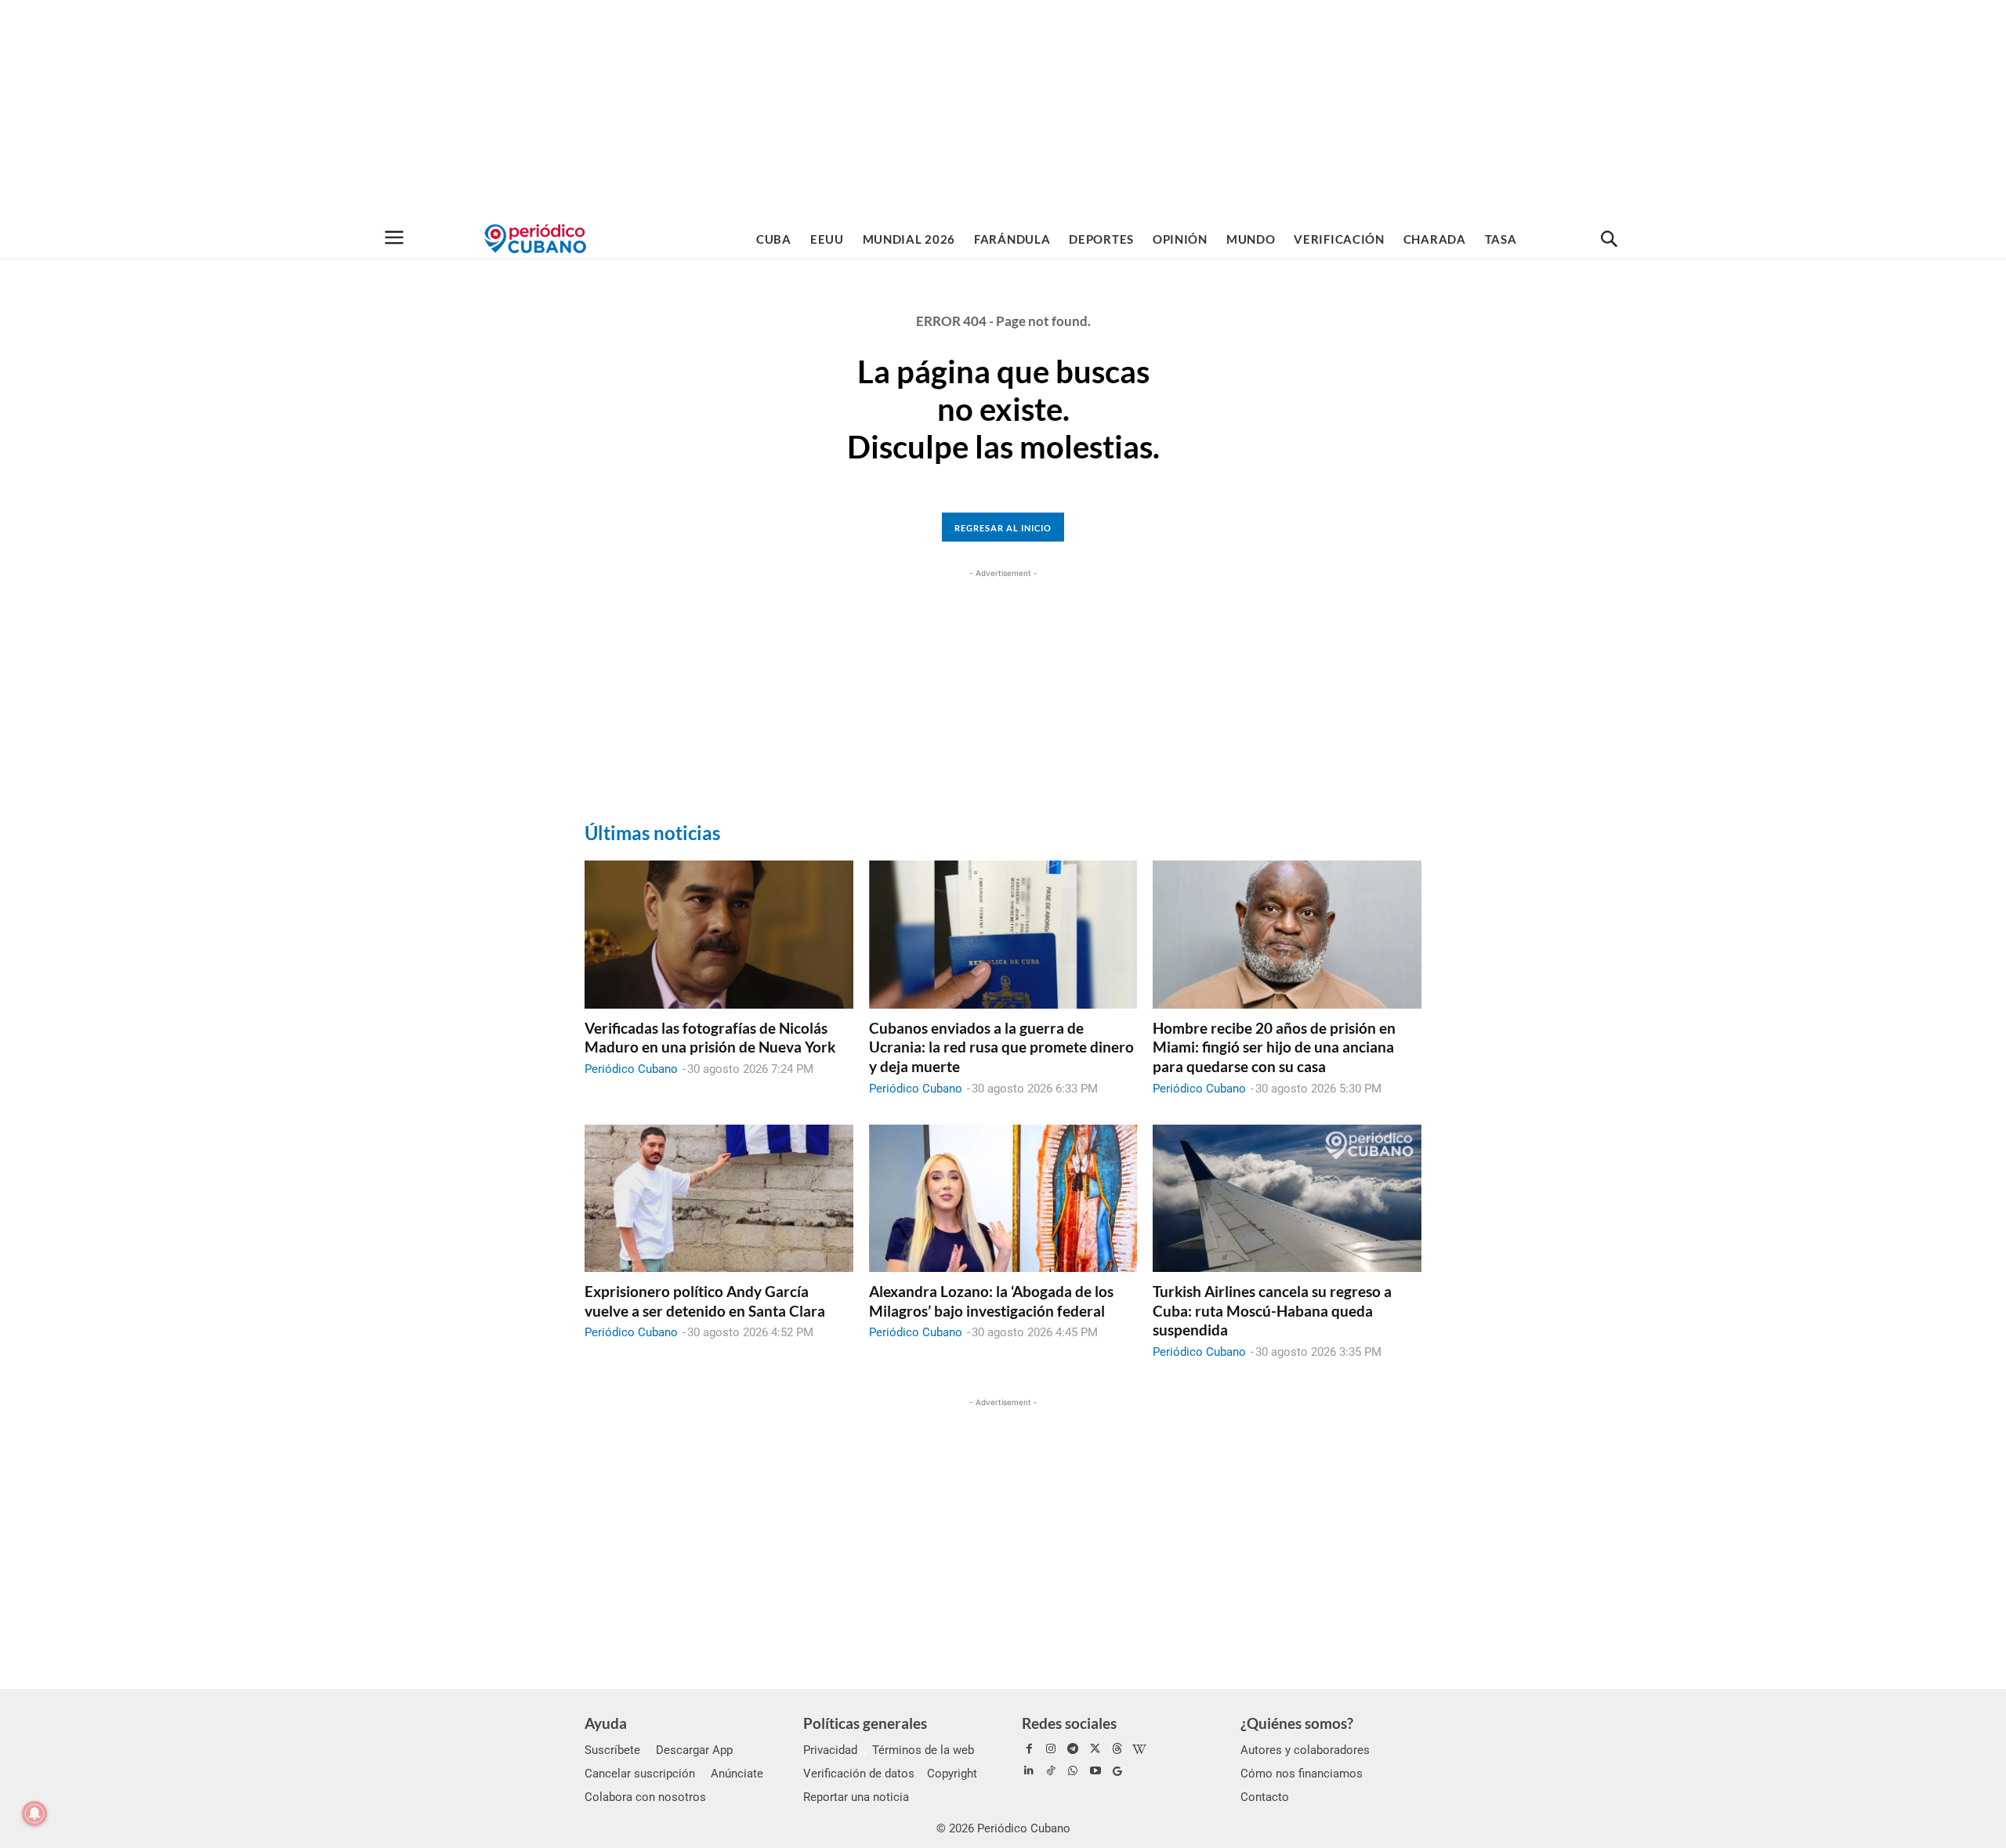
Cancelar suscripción (640, 1774)
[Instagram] (1051, 1749)
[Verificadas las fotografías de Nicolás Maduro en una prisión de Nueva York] (719, 934)
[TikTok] (1051, 1771)
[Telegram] (1073, 1749)
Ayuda (606, 1723)
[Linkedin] (1029, 1771)
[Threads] (1117, 1749)
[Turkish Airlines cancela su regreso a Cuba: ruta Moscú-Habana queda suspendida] (1287, 1198)
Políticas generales (865, 1723)
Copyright (952, 1774)
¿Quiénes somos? (1297, 1723)
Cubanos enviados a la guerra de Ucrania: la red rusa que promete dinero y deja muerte (1001, 1047)
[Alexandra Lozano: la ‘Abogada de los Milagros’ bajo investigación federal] (1003, 1198)
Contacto (1265, 1797)
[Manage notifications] (34, 1814)
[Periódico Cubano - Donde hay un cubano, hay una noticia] (535, 239)
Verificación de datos (859, 1774)
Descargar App (694, 1750)
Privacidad (830, 1750)
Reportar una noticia (856, 1797)
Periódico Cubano (631, 1069)
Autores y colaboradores (1305, 1750)
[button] (1609, 240)
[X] (1095, 1749)
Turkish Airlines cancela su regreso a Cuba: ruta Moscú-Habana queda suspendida (1272, 1310)
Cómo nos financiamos (1302, 1774)
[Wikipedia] (1139, 1749)
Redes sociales (1069, 1723)
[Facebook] (1029, 1749)
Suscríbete (612, 1750)
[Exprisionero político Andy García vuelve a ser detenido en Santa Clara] (719, 1198)
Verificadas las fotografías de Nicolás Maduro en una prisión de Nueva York (710, 1038)
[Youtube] (1095, 1771)
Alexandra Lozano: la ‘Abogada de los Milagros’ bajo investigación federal (991, 1301)
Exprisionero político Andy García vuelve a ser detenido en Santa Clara (705, 1301)
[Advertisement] (1003, 110)
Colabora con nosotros (645, 1797)
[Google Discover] (1117, 1771)
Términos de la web (923, 1750)
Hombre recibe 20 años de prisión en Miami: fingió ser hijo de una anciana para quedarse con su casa (1274, 1047)
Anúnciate (737, 1774)
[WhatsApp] (1073, 1771)
